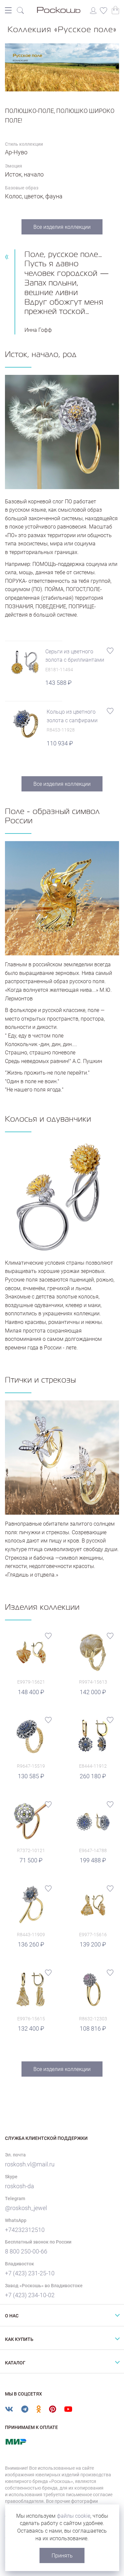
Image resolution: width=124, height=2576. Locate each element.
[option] (62, 67)
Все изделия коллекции (62, 227)
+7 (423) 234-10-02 (30, 2295)
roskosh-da (20, 2186)
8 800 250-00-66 (26, 2251)
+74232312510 (25, 2230)
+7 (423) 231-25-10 (30, 2273)
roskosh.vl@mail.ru (30, 2164)
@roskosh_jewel (26, 2208)
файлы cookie (74, 2516)
